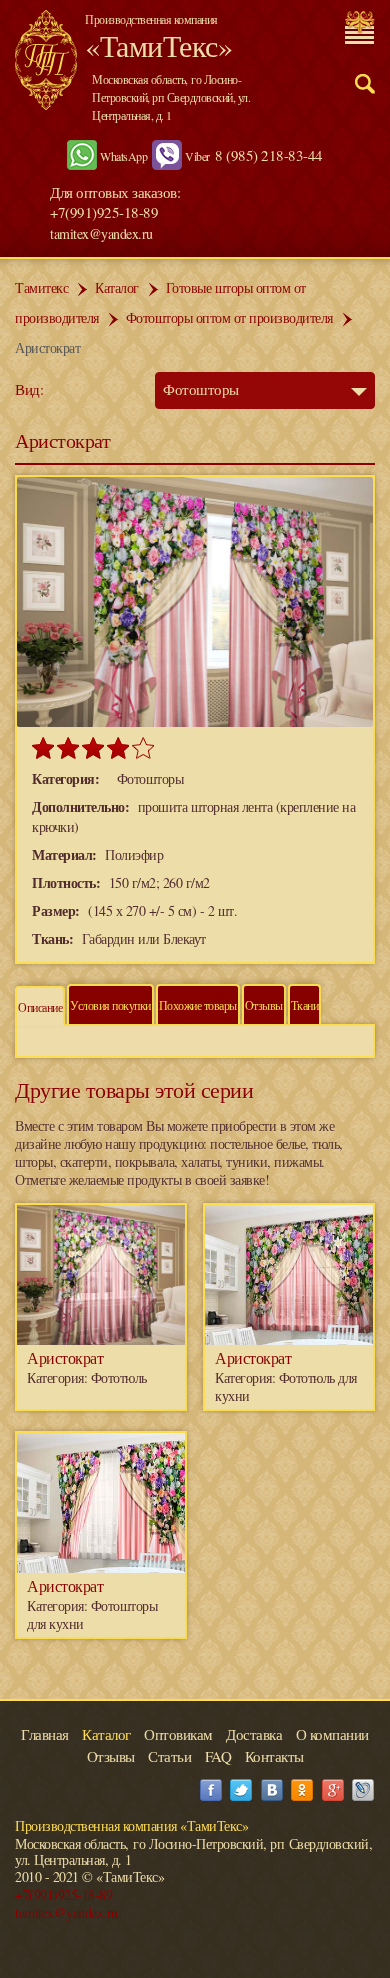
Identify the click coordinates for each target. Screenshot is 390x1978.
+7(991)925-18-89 (63, 1894)
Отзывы (264, 1005)
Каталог (117, 287)
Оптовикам (178, 1734)
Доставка (254, 1734)
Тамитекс (41, 287)
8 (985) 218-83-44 (269, 155)
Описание (40, 1007)
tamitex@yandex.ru (101, 233)
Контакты (274, 1756)
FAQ (218, 1756)
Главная (45, 1734)
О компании (332, 1734)
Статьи (169, 1756)
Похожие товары (198, 1005)
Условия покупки (110, 1005)
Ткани (305, 1005)
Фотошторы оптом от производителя (229, 317)
